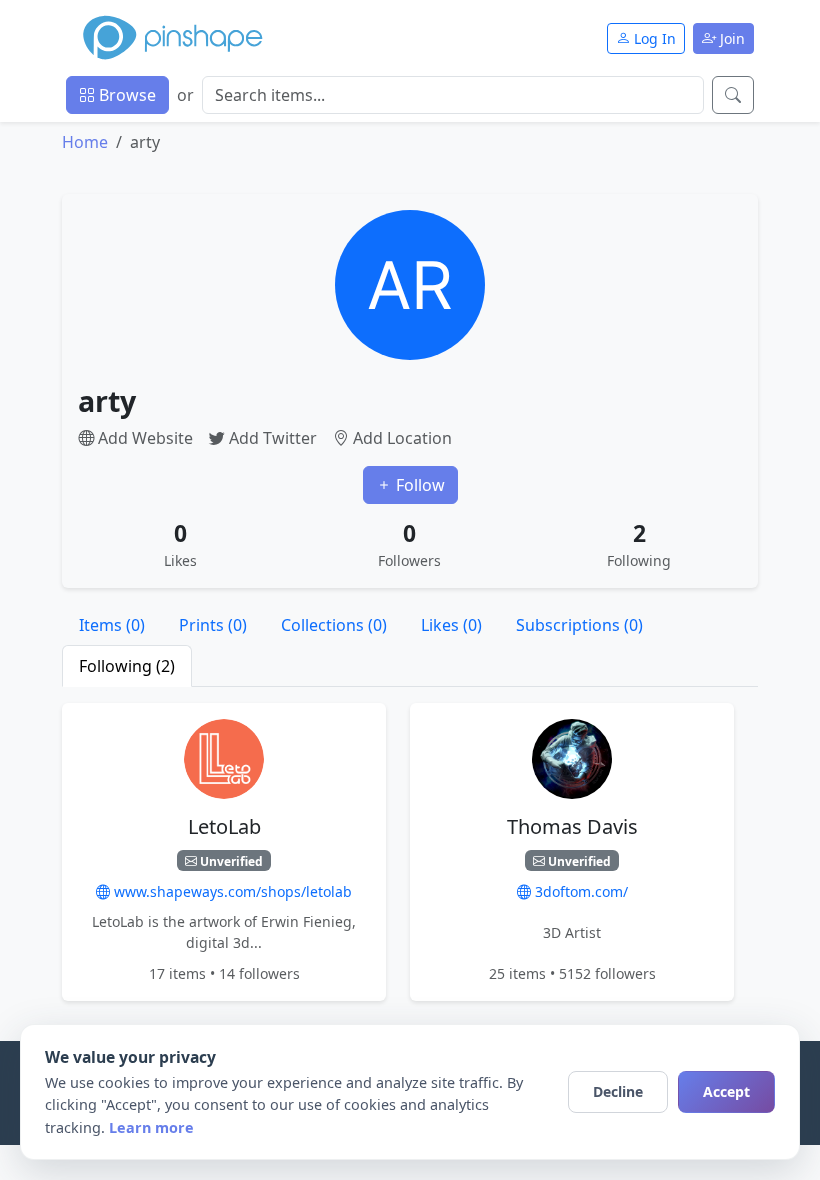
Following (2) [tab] (127, 666)
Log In (653, 38)
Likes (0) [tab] (451, 625)
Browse (125, 95)
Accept (726, 1091)
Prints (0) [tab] (213, 625)
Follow (418, 485)
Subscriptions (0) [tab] (579, 625)
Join (730, 38)
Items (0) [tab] (112, 625)
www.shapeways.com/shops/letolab (231, 891)
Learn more (151, 1127)
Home (85, 142)
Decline (618, 1091)
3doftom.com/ (579, 891)
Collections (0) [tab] (334, 625)
